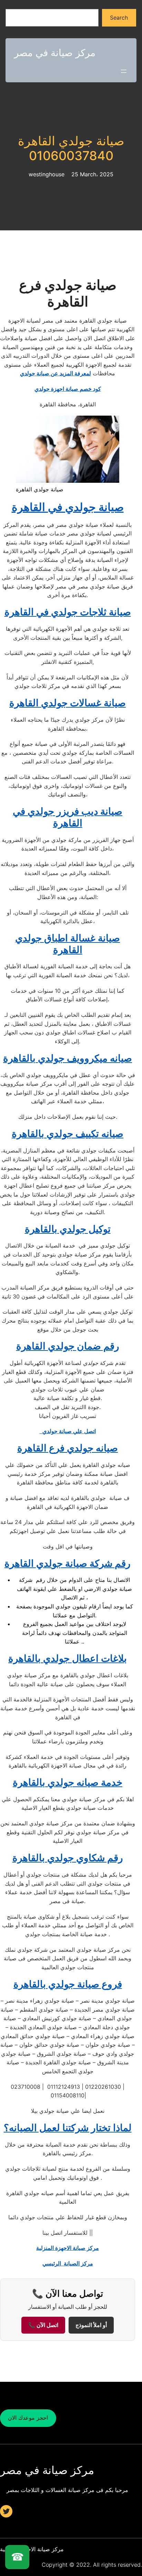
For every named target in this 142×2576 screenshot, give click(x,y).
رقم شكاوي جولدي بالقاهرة (68, 1858)
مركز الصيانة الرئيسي (68, 2263)
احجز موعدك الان (28, 2418)
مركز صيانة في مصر (55, 53)
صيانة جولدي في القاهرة (68, 507)
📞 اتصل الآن (43, 2325)
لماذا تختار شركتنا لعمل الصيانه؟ (68, 2128)
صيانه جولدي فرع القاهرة (68, 1448)
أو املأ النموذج (91, 2325)
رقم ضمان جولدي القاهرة (68, 1346)
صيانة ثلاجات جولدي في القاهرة (68, 612)
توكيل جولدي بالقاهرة (68, 1229)
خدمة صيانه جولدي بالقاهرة (68, 1782)
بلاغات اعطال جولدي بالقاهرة (68, 1658)
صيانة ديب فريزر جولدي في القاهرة (68, 817)
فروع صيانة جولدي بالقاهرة (68, 1984)
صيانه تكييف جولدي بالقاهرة (68, 1134)
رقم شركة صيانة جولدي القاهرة (68, 1563)
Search (119, 18)
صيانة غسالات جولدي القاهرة (68, 703)
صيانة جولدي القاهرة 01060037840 (71, 148)
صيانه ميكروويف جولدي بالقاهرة (68, 1058)
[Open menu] (124, 71)
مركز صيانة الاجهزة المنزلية (68, 2248)
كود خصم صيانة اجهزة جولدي (68, 389)
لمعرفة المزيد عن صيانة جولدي (55, 373)
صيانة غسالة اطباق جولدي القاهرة (68, 944)
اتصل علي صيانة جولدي (68, 1431)
